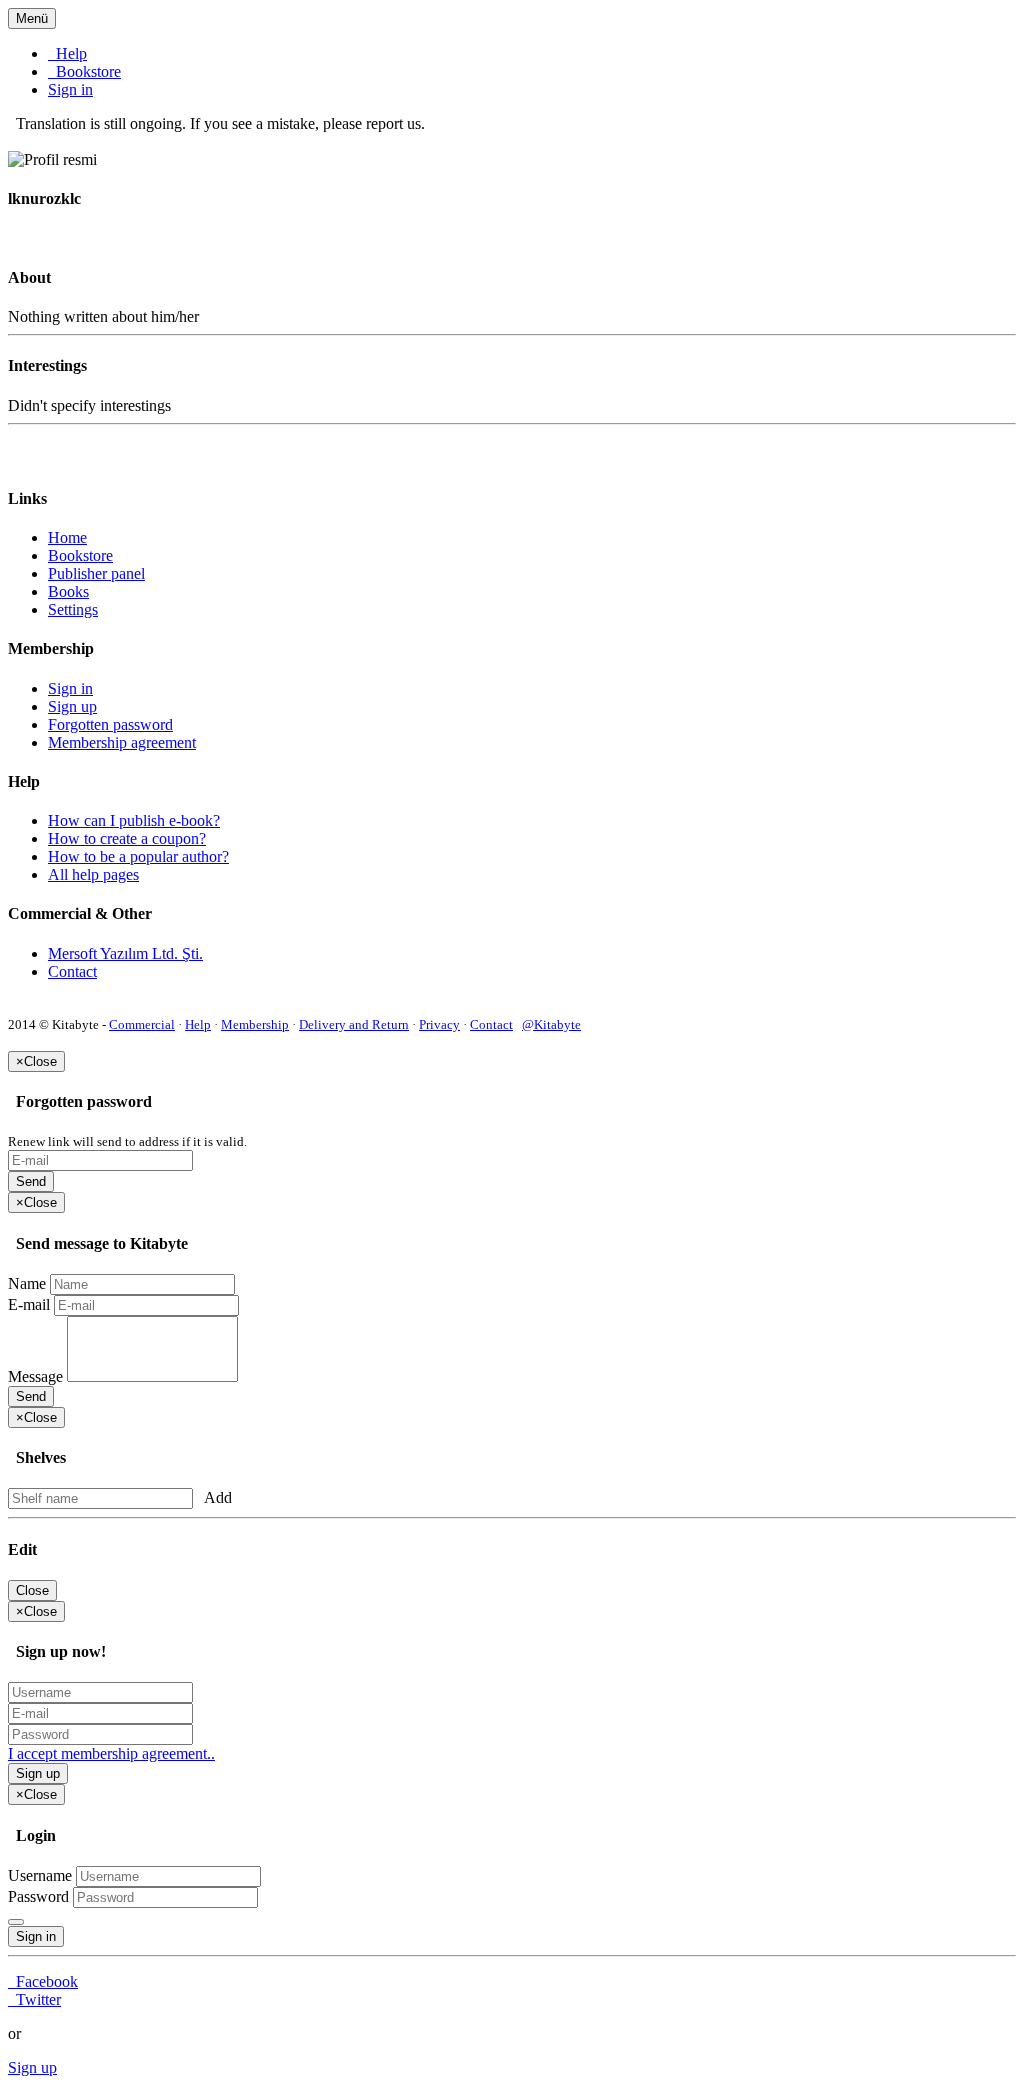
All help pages (93, 874)
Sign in (70, 89)
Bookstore (84, 71)
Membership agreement (122, 742)
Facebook (43, 1981)
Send (31, 1181)
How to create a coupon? (127, 838)
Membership (255, 1024)
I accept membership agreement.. (111, 1753)
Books (68, 591)
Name (27, 1283)
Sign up (72, 706)
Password (38, 1896)
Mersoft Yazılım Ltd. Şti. (125, 953)
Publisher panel (96, 573)
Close (32, 1590)
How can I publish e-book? (134, 820)
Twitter (34, 1999)
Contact (72, 971)
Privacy (439, 1024)
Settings (73, 609)
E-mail (29, 1304)
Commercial (142, 1024)
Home (67, 537)
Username (40, 1875)
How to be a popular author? (138, 856)
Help (67, 53)
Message (35, 1376)
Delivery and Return (354, 1024)
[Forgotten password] (16, 1922)
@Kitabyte (551, 1024)
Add (214, 1497)
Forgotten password (110, 724)
